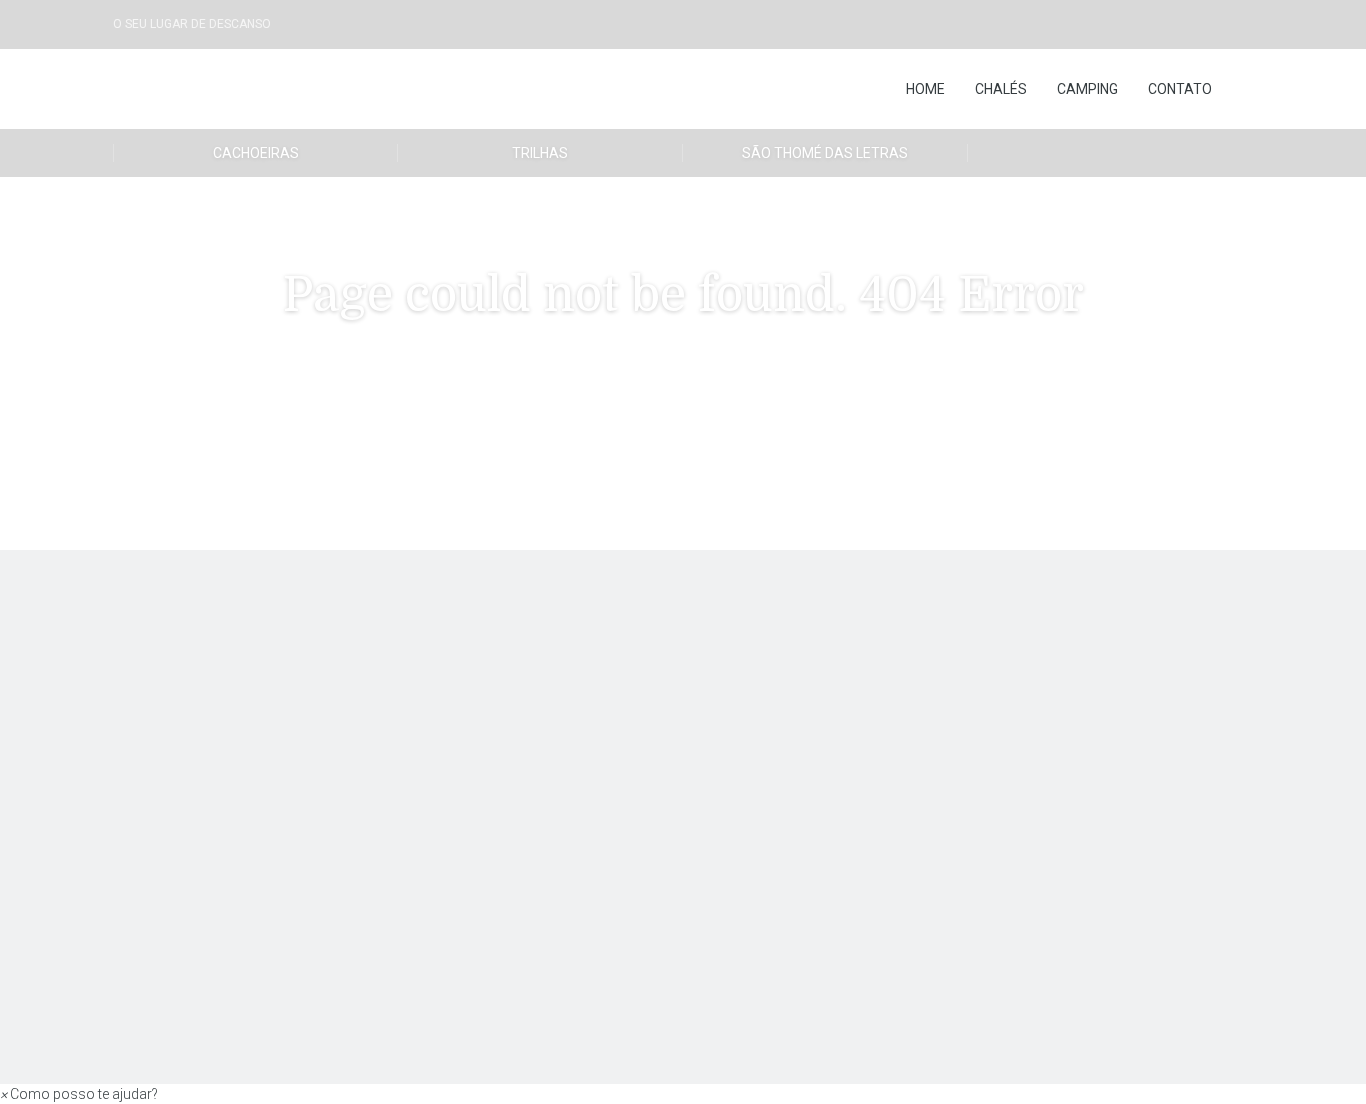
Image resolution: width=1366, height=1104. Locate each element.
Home (925, 89)
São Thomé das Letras (825, 153)
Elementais (336, 659)
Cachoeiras (256, 153)
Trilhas (540, 153)
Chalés (1001, 89)
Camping (1087, 89)
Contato (1180, 89)
